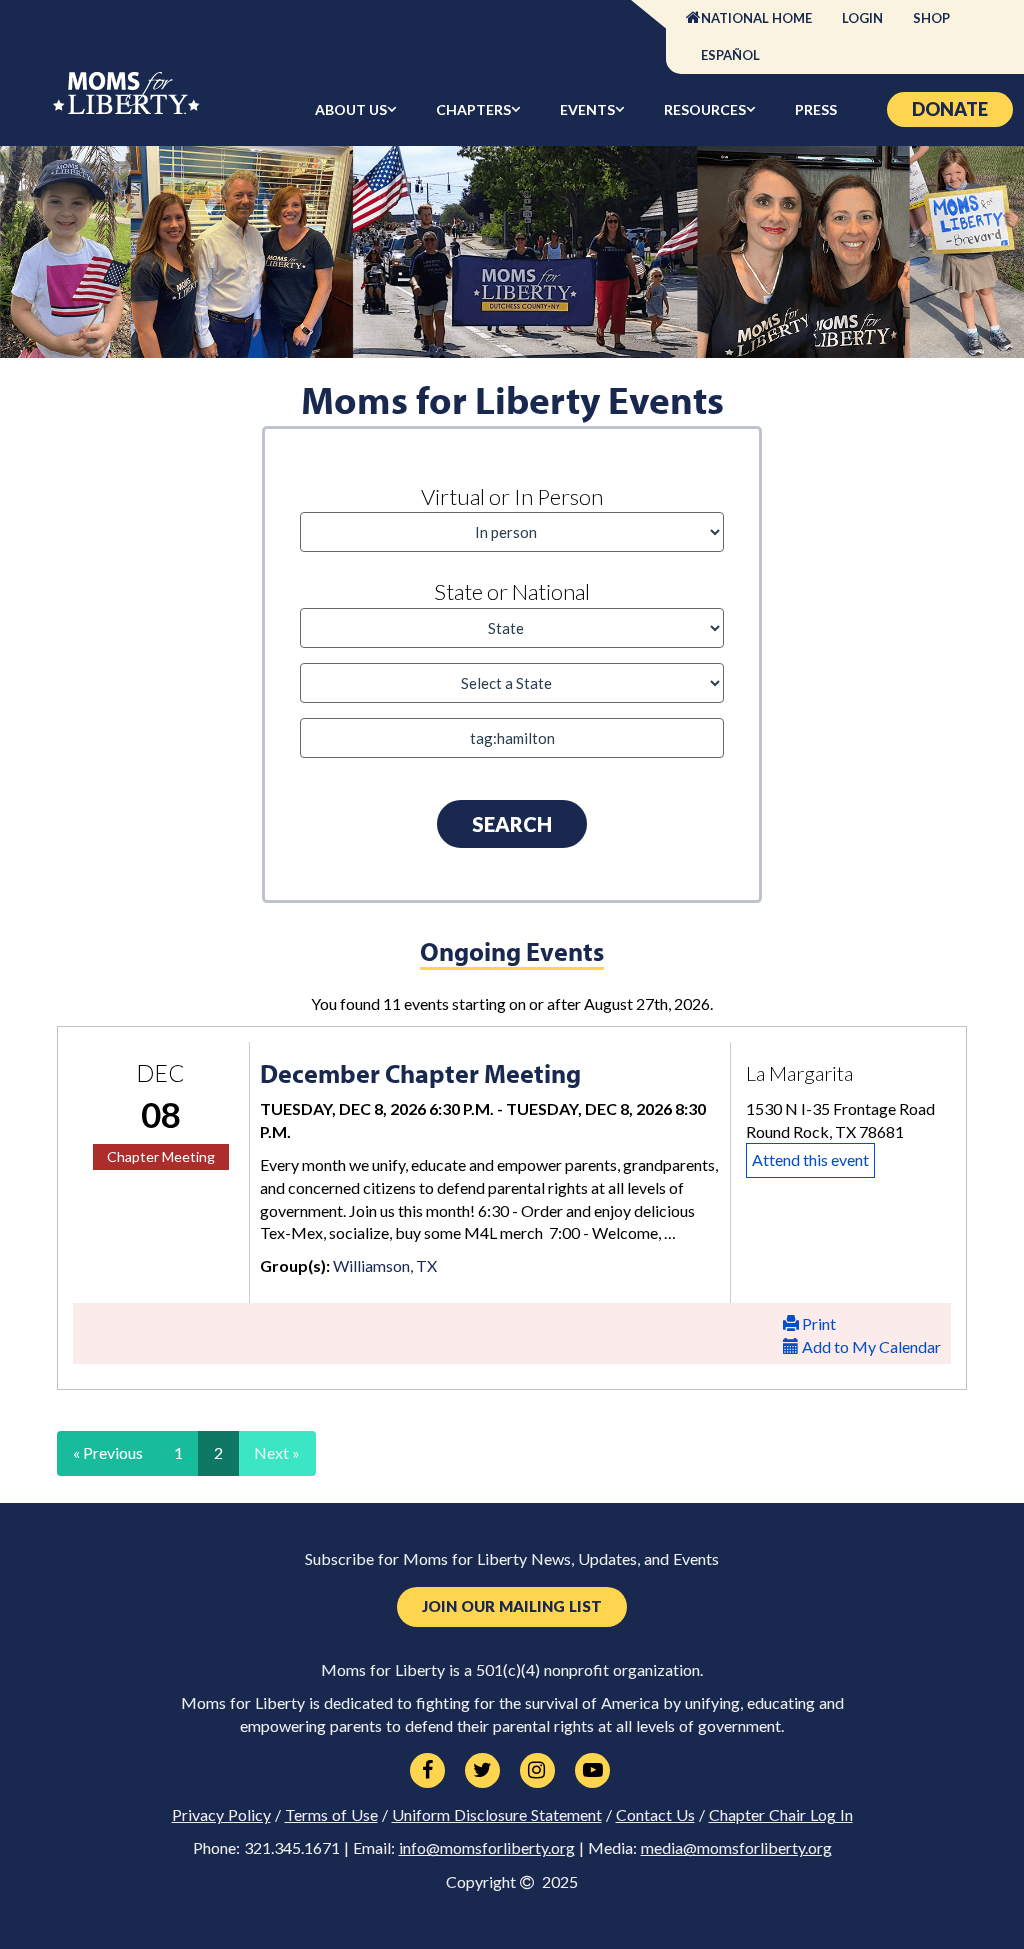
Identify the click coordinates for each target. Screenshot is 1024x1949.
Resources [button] (705, 109)
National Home (756, 18)
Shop (931, 18)
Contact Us (655, 1815)
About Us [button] (351, 109)
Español (730, 55)
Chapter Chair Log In (781, 1815)
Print (817, 1323)
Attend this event (810, 1159)
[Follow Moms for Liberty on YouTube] (592, 1771)
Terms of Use (331, 1815)
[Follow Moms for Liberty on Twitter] (482, 1771)
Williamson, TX (385, 1265)
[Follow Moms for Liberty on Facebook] (427, 1771)
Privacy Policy (221, 1815)
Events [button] (587, 109)
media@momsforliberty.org (736, 1848)
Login (862, 18)
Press (816, 109)
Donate (950, 109)
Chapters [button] (473, 109)
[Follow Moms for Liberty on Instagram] (537, 1771)
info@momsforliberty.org (487, 1848)
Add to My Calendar (870, 1346)
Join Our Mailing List (512, 1606)
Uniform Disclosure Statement (497, 1815)
